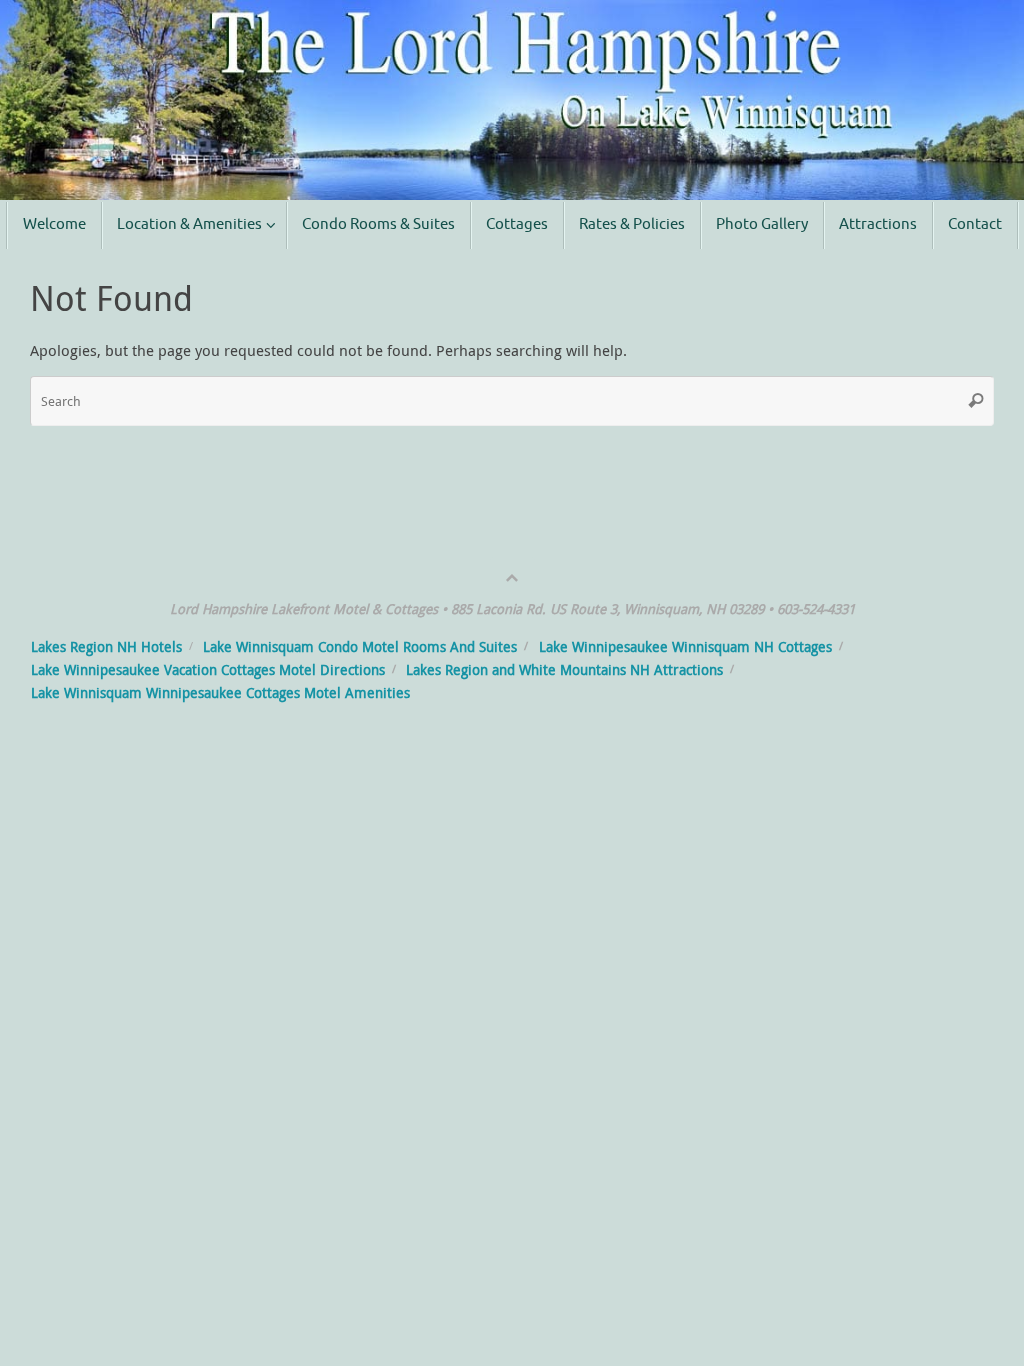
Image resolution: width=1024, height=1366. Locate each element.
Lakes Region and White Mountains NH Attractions (564, 670)
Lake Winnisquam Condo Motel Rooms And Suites (360, 647)
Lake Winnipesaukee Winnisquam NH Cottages (685, 647)
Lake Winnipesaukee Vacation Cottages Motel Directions (208, 670)
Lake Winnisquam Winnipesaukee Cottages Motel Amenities (220, 693)
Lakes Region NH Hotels (106, 647)
